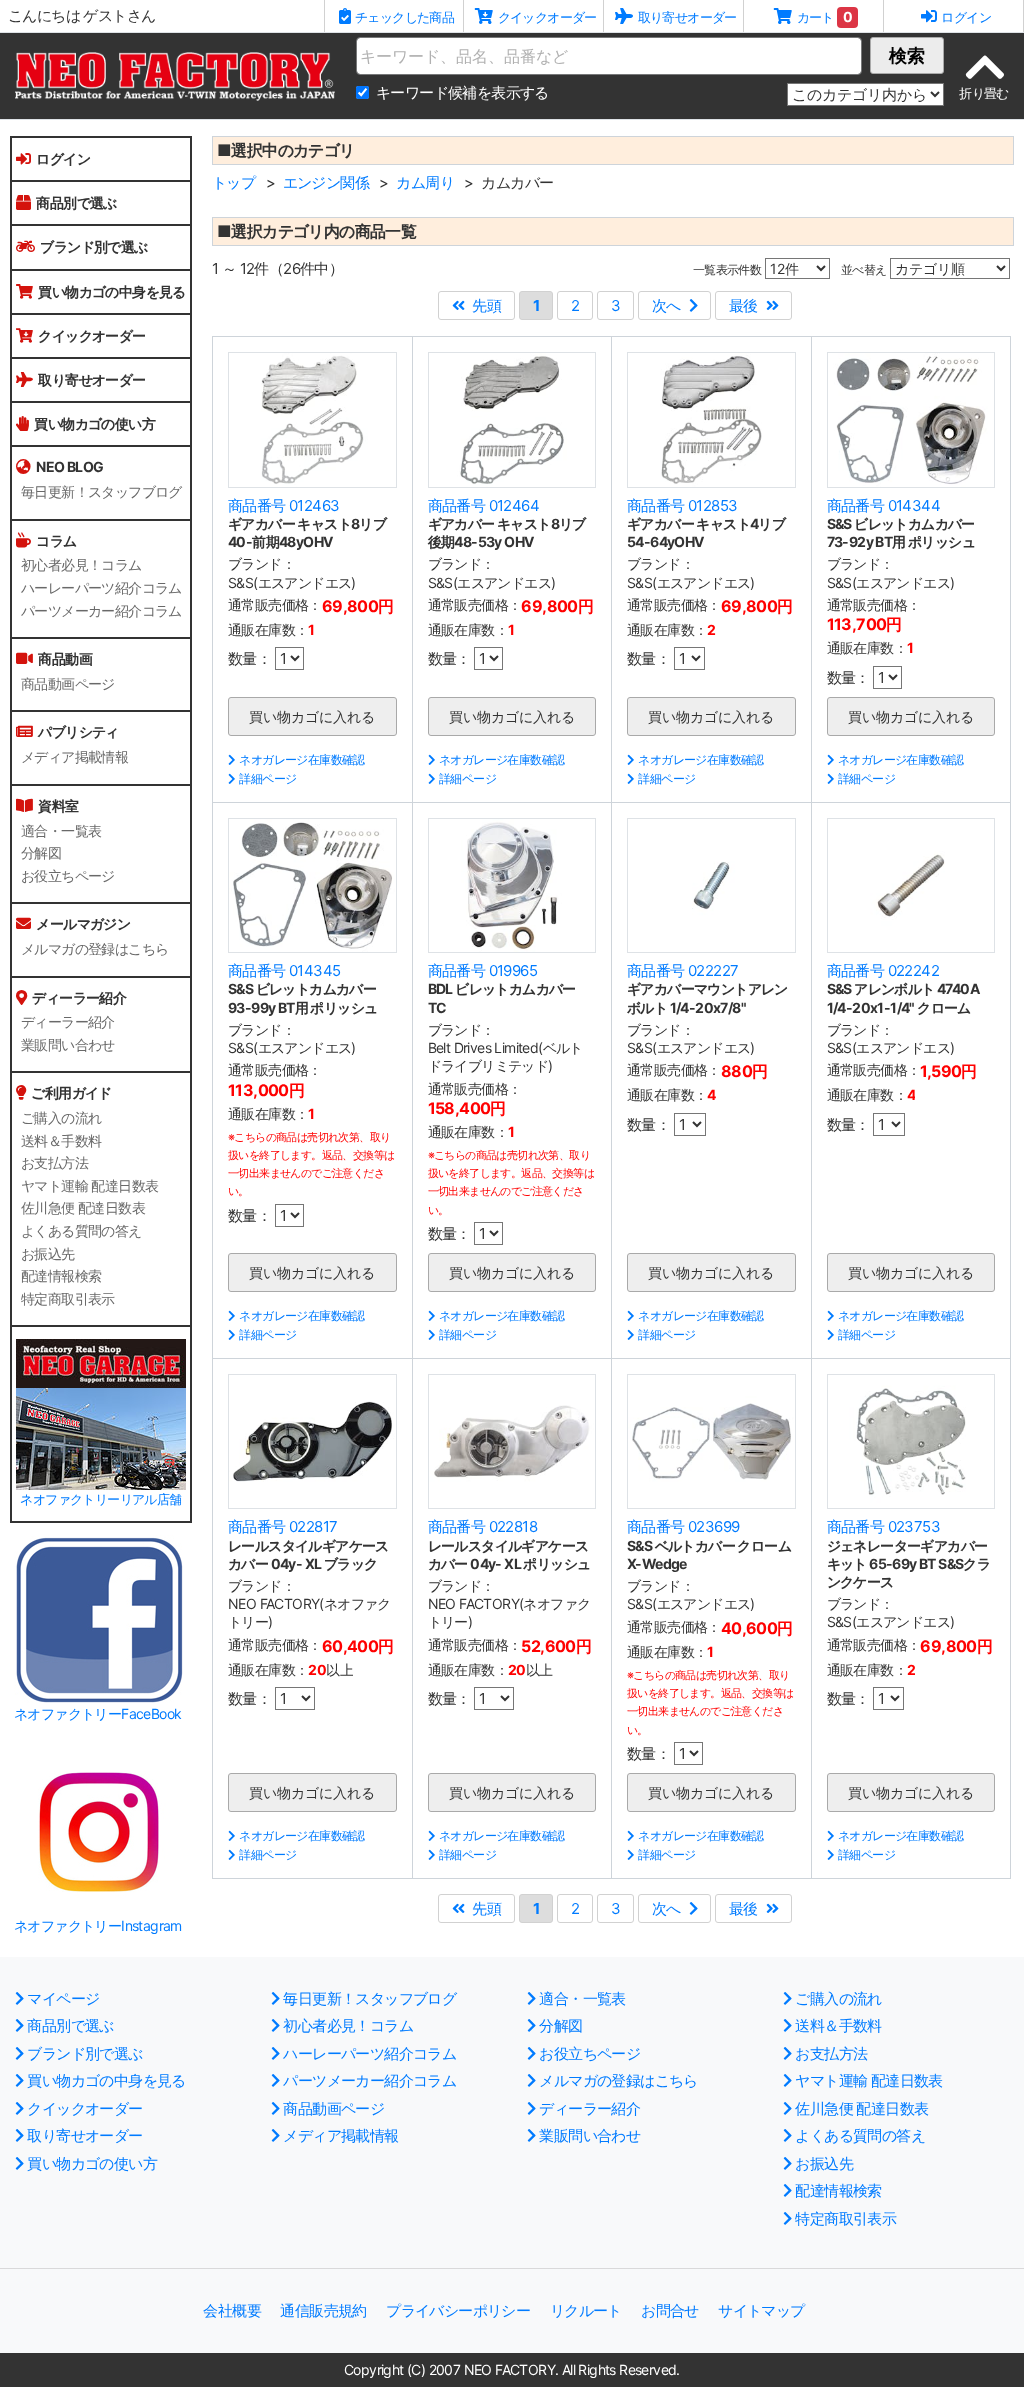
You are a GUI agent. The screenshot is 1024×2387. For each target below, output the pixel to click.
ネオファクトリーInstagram (98, 1925)
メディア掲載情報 (74, 757)
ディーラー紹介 (68, 1022)
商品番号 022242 (883, 970)
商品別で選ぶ (76, 202)
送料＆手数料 (61, 1141)
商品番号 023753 (883, 1526)
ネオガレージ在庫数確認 (301, 759)
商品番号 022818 (482, 1526)
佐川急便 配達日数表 (83, 1208)
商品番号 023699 (683, 1526)
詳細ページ (267, 778)
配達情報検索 (61, 1276)
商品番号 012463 (283, 505)
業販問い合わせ (68, 1045)
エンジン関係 (326, 182)
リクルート (586, 2310)
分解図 (41, 853)
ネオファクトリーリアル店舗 (100, 1499)
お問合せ (670, 2310)
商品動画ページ (68, 684)
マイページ (63, 1998)
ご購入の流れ (61, 1118)
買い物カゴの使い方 (94, 423)
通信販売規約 (323, 2310)
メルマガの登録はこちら (94, 949)
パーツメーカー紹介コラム (101, 611)
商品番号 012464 (483, 505)
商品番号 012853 (682, 505)
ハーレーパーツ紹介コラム (101, 588)
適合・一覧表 (61, 831)
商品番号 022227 (682, 970)
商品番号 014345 (284, 970)
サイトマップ (761, 2310)
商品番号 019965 (482, 970)
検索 (907, 55)
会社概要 (232, 2310)
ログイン (63, 158)
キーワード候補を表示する (462, 92)
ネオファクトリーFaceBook (97, 1713)
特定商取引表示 (68, 1299)
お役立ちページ (68, 876)
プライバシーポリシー (458, 2310)
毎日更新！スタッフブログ (101, 492)
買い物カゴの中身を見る (111, 291)
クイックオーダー (91, 335)
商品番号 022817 (282, 1526)
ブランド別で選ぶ (93, 246)
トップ (233, 182)
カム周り (425, 182)
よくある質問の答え (81, 1231)
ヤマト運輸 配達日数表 (89, 1186)
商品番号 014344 (883, 505)
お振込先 (48, 1254)
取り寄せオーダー (91, 379)
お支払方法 (54, 1163)
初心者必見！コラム (81, 565)
